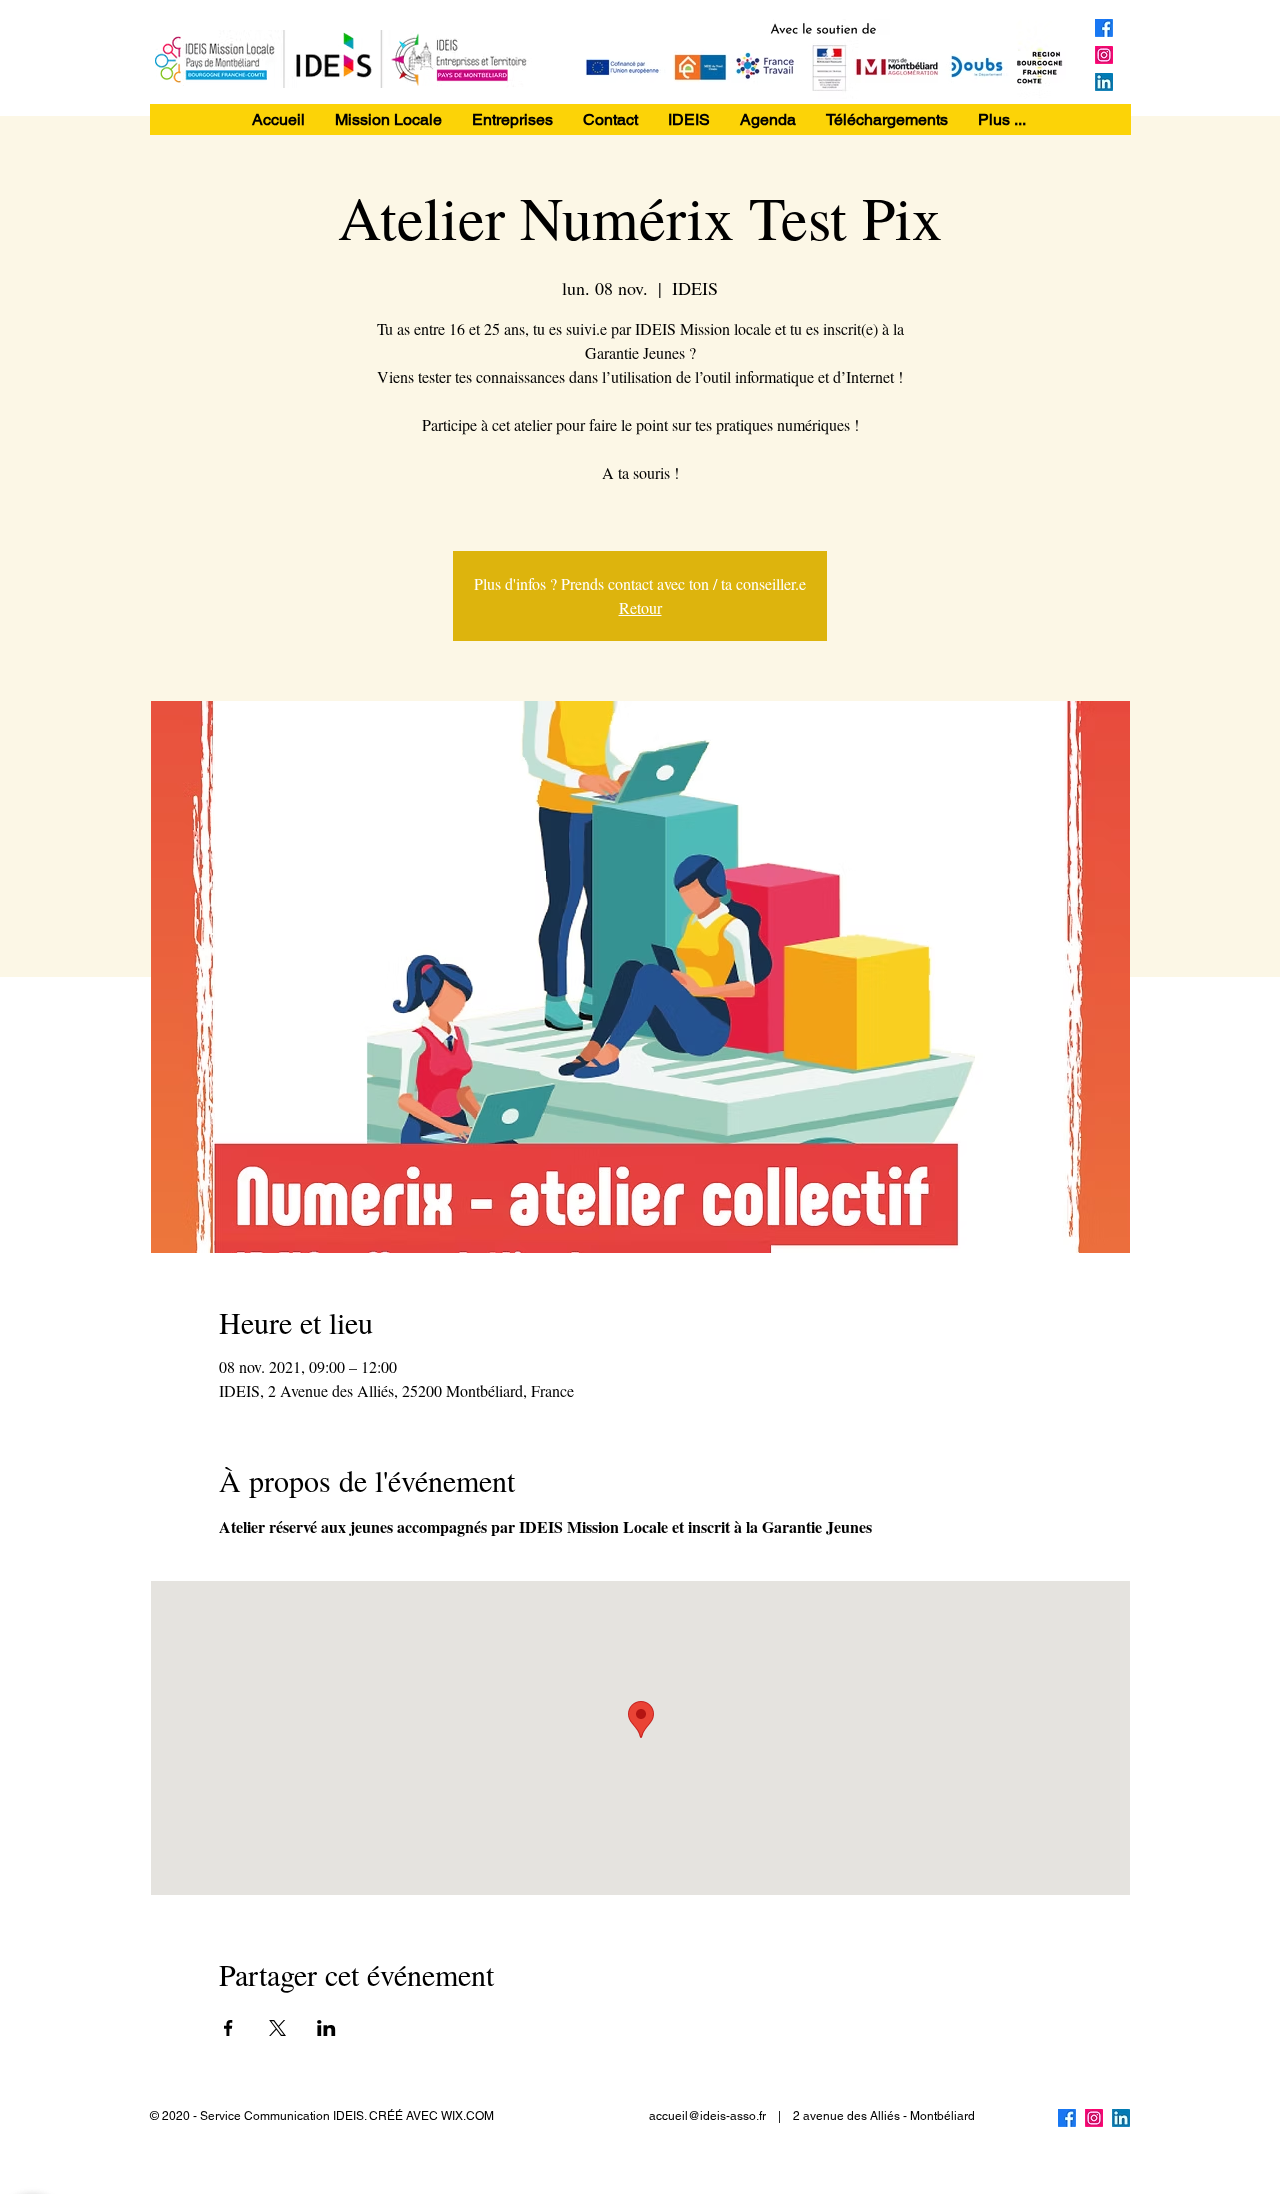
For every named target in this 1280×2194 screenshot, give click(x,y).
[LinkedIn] (1104, 82)
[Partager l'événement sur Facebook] (228, 2028)
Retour (640, 607)
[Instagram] (1104, 55)
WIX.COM (467, 2116)
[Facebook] (1104, 28)
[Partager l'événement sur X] (277, 2028)
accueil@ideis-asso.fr (707, 2116)
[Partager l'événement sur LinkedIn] (326, 2028)
